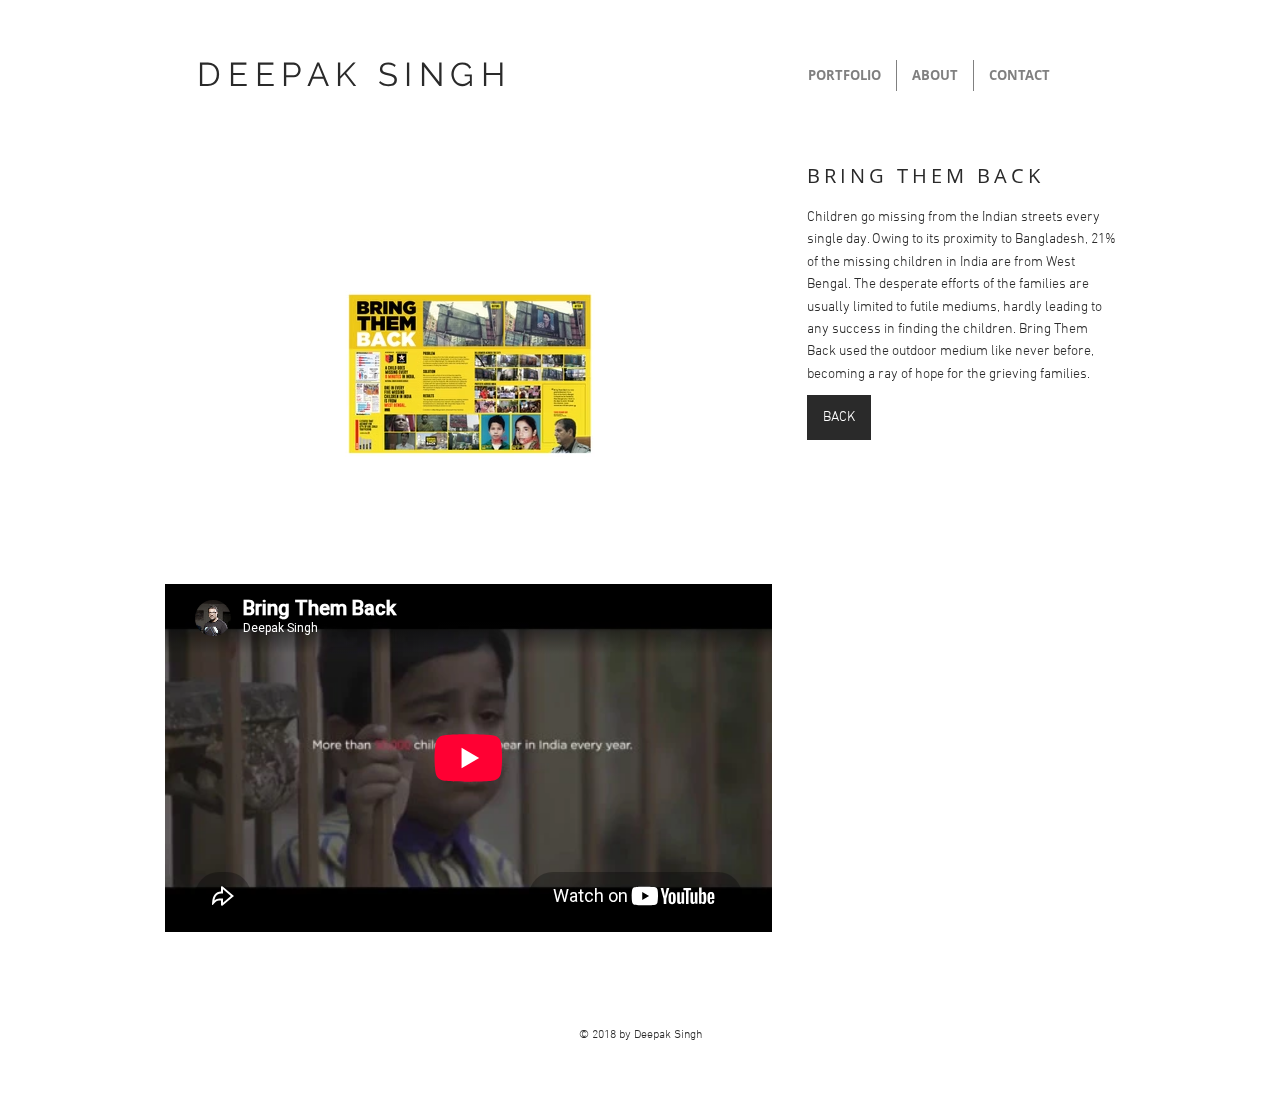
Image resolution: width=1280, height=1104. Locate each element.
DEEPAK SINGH (354, 74)
